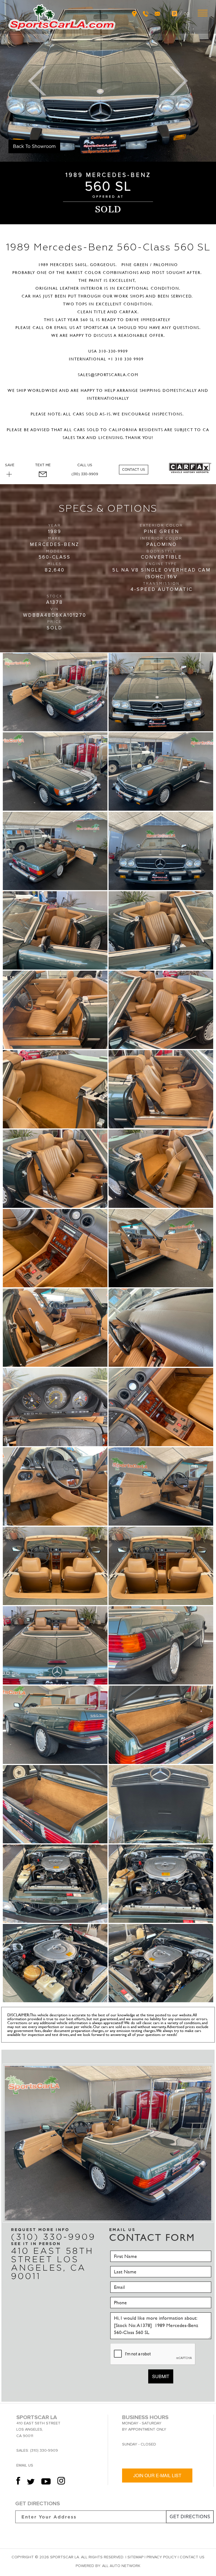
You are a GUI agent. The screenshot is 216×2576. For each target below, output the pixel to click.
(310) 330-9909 (85, 474)
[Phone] (146, 13)
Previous (37, 81)
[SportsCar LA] (62, 17)
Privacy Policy (162, 2557)
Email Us (25, 2465)
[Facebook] (19, 2483)
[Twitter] (31, 2483)
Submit (161, 2376)
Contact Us (134, 470)
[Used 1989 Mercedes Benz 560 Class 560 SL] (108, 81)
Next (179, 81)
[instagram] (61, 2483)
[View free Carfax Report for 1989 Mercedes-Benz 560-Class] (190, 472)
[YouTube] (47, 2483)
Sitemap (135, 2557)
